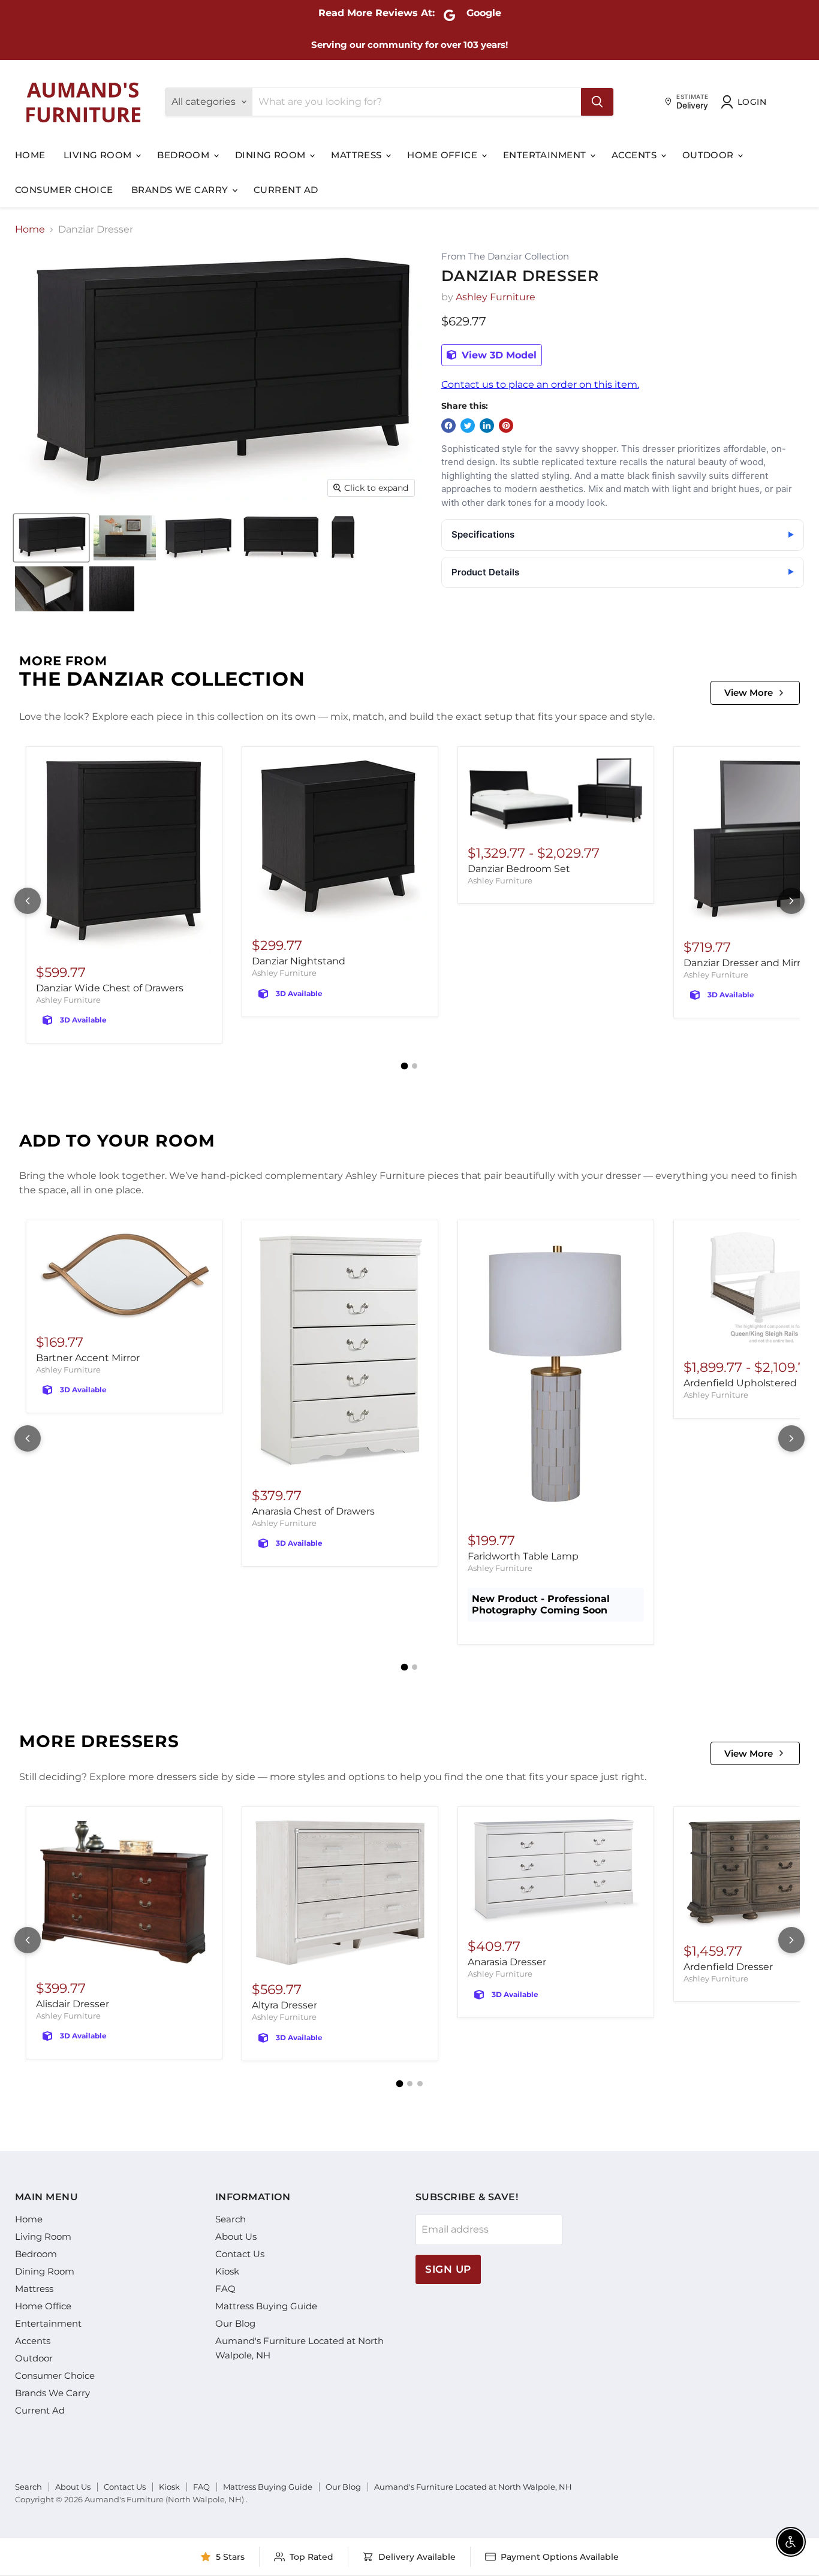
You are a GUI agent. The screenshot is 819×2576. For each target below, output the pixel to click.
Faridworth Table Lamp (523, 1556)
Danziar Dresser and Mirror (747, 963)
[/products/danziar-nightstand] (340, 841)
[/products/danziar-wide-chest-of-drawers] (124, 854)
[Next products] (791, 901)
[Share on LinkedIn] (487, 426)
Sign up (448, 2269)
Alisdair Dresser (73, 2004)
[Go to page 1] (405, 1066)
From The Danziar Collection (505, 257)
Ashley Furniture (496, 297)
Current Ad (286, 190)
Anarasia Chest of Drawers (313, 1511)
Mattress (358, 155)
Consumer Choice (64, 190)
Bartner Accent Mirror (88, 1358)
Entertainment (546, 155)
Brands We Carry (181, 190)
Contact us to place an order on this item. (540, 384)
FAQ (225, 2289)
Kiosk (227, 2271)
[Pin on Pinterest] (506, 426)
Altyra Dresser (284, 2005)
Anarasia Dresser (507, 1962)
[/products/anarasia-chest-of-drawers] (340, 1352)
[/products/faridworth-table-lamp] (556, 1375)
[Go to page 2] (415, 1066)
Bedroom (185, 155)
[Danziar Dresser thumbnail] (51, 538)
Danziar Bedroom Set (519, 869)
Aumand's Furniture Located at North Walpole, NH (473, 2487)
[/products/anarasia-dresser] (556, 1871)
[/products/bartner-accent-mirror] (124, 1276)
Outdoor (710, 155)
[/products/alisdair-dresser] (124, 1892)
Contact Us (240, 2254)
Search (231, 2219)
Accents (636, 155)
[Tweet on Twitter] (468, 426)
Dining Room (272, 155)
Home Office (443, 155)
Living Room (99, 155)
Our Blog (235, 2323)
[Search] (597, 102)
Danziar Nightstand (299, 961)
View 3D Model (498, 355)
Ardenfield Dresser (728, 1967)
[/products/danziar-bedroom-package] (556, 795)
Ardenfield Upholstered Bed (751, 1383)
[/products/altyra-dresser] (340, 1893)
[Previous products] (28, 901)
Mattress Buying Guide (266, 2306)
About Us (236, 2236)
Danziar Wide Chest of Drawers (110, 988)
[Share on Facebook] (448, 426)
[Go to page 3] (420, 2084)
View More (749, 693)
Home (30, 155)
